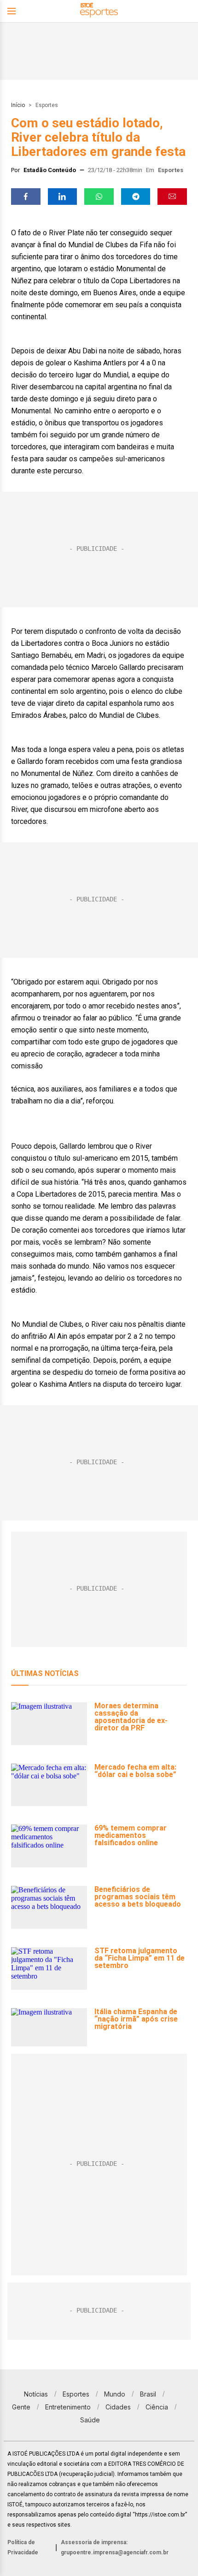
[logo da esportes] (99, 11)
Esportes (47, 105)
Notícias (36, 2394)
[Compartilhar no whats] (99, 197)
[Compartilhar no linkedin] (63, 197)
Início (18, 105)
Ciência (157, 2407)
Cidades (118, 2407)
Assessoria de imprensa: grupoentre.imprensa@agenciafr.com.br (115, 2547)
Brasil (148, 2394)
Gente (21, 2407)
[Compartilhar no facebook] (26, 197)
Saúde (90, 2420)
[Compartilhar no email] (172, 197)
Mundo (115, 2394)
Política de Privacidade (23, 2547)
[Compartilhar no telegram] (136, 197)
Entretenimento (68, 2407)
